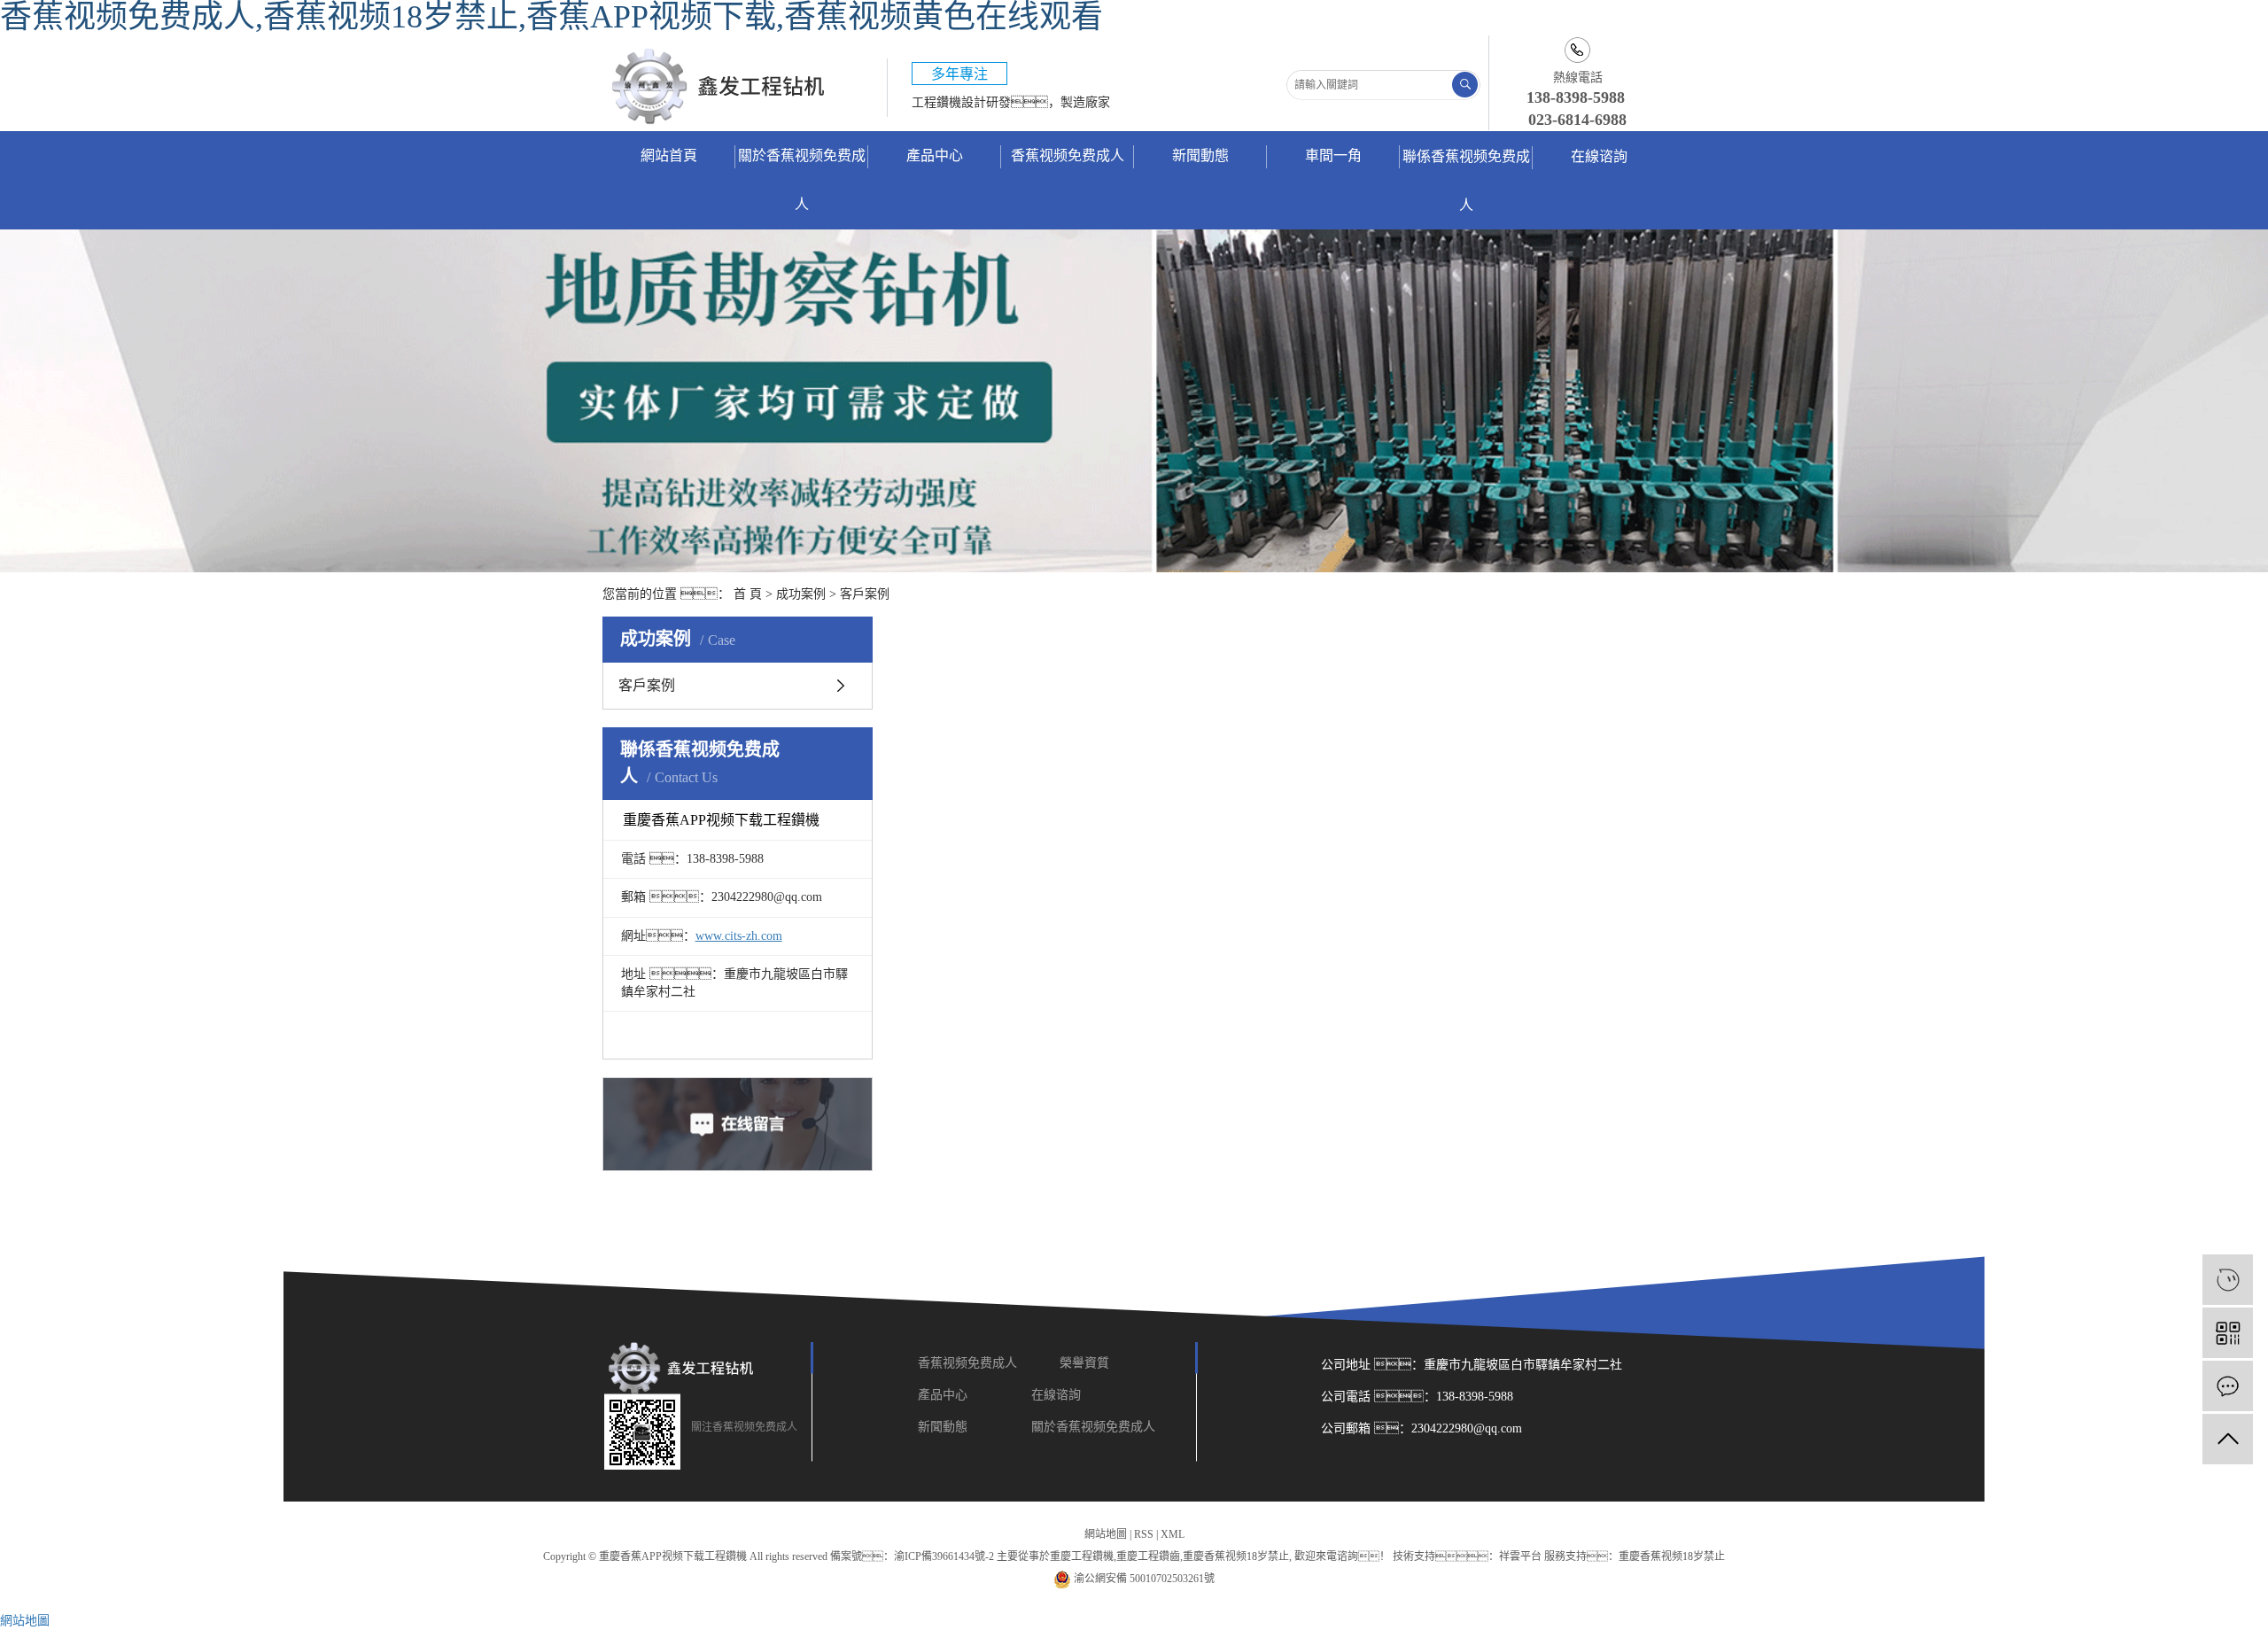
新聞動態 (1200, 155)
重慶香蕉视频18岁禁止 (1236, 1556)
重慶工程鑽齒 (1148, 1556)
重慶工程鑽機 (1082, 1556)
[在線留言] (2228, 1386)
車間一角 (1333, 155)
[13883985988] (2228, 1280)
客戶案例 (865, 594)
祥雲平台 (1520, 1556)
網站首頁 (669, 155)
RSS (1144, 1534)
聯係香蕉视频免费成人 (1466, 181)
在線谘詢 (1599, 156)
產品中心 (935, 155)
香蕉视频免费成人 (1068, 155)
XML (1173, 1534)
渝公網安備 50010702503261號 (1143, 1579)
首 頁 (748, 594)
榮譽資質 (1086, 1363)
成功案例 (801, 594)
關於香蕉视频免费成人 (802, 180)
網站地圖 (1106, 1534)
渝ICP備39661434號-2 (944, 1556)
